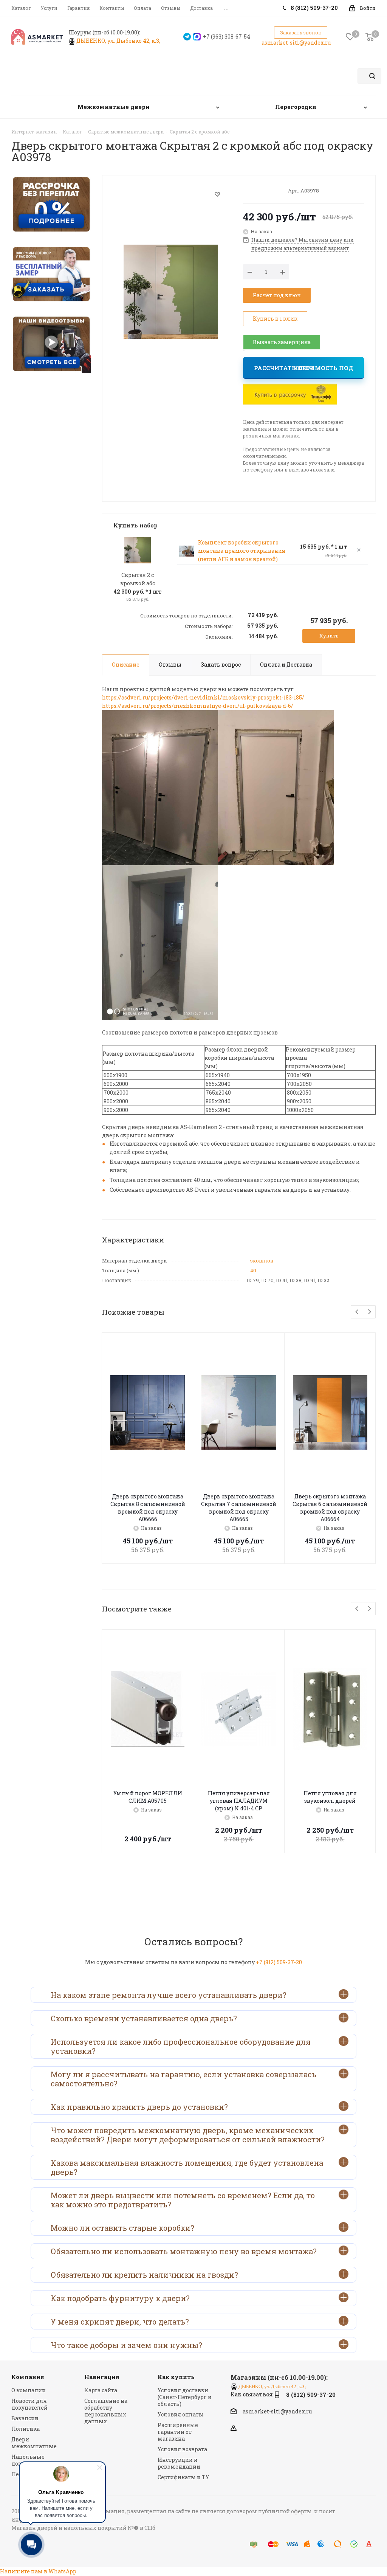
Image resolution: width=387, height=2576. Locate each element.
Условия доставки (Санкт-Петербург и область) (185, 2397)
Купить (329, 636)
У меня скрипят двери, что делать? (120, 2322)
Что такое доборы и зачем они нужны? (126, 2345)
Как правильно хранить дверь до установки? (139, 2107)
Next (369, 1312)
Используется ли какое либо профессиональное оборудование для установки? (181, 2046)
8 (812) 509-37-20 (311, 2395)
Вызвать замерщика (282, 342)
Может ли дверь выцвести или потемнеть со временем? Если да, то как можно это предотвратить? (183, 2200)
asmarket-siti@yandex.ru (296, 43)
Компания (28, 2377)
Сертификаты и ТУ (183, 2477)
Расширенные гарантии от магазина (178, 2432)
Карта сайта (101, 2390)
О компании (29, 2390)
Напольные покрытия (28, 2460)
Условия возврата (182, 2449)
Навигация (102, 2377)
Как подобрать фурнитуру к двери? (120, 2298)
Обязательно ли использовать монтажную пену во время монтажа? (184, 2251)
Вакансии (25, 2418)
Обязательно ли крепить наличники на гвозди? (144, 2275)
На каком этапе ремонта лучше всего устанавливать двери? (169, 1995)
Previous (357, 1312)
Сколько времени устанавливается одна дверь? (144, 2018)
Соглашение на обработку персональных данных (106, 2411)
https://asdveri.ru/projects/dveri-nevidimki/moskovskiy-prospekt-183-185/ (203, 697)
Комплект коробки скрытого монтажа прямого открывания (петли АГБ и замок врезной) (242, 551)
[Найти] (372, 76)
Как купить (176, 2377)
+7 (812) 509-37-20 (279, 1962)
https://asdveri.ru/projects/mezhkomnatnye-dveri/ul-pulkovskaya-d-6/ (198, 706)
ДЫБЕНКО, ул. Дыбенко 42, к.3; (119, 41)
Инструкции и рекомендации (179, 2463)
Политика (26, 2429)
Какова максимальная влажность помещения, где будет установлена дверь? (187, 2167)
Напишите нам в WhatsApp (38, 2571)
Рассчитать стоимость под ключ (304, 368)
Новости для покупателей (29, 2404)
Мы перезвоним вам (244, 350)
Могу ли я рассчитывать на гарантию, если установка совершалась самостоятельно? (183, 2079)
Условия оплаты (181, 2414)
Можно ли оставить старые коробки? (122, 2228)
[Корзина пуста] (370, 37)
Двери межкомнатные (34, 2443)
